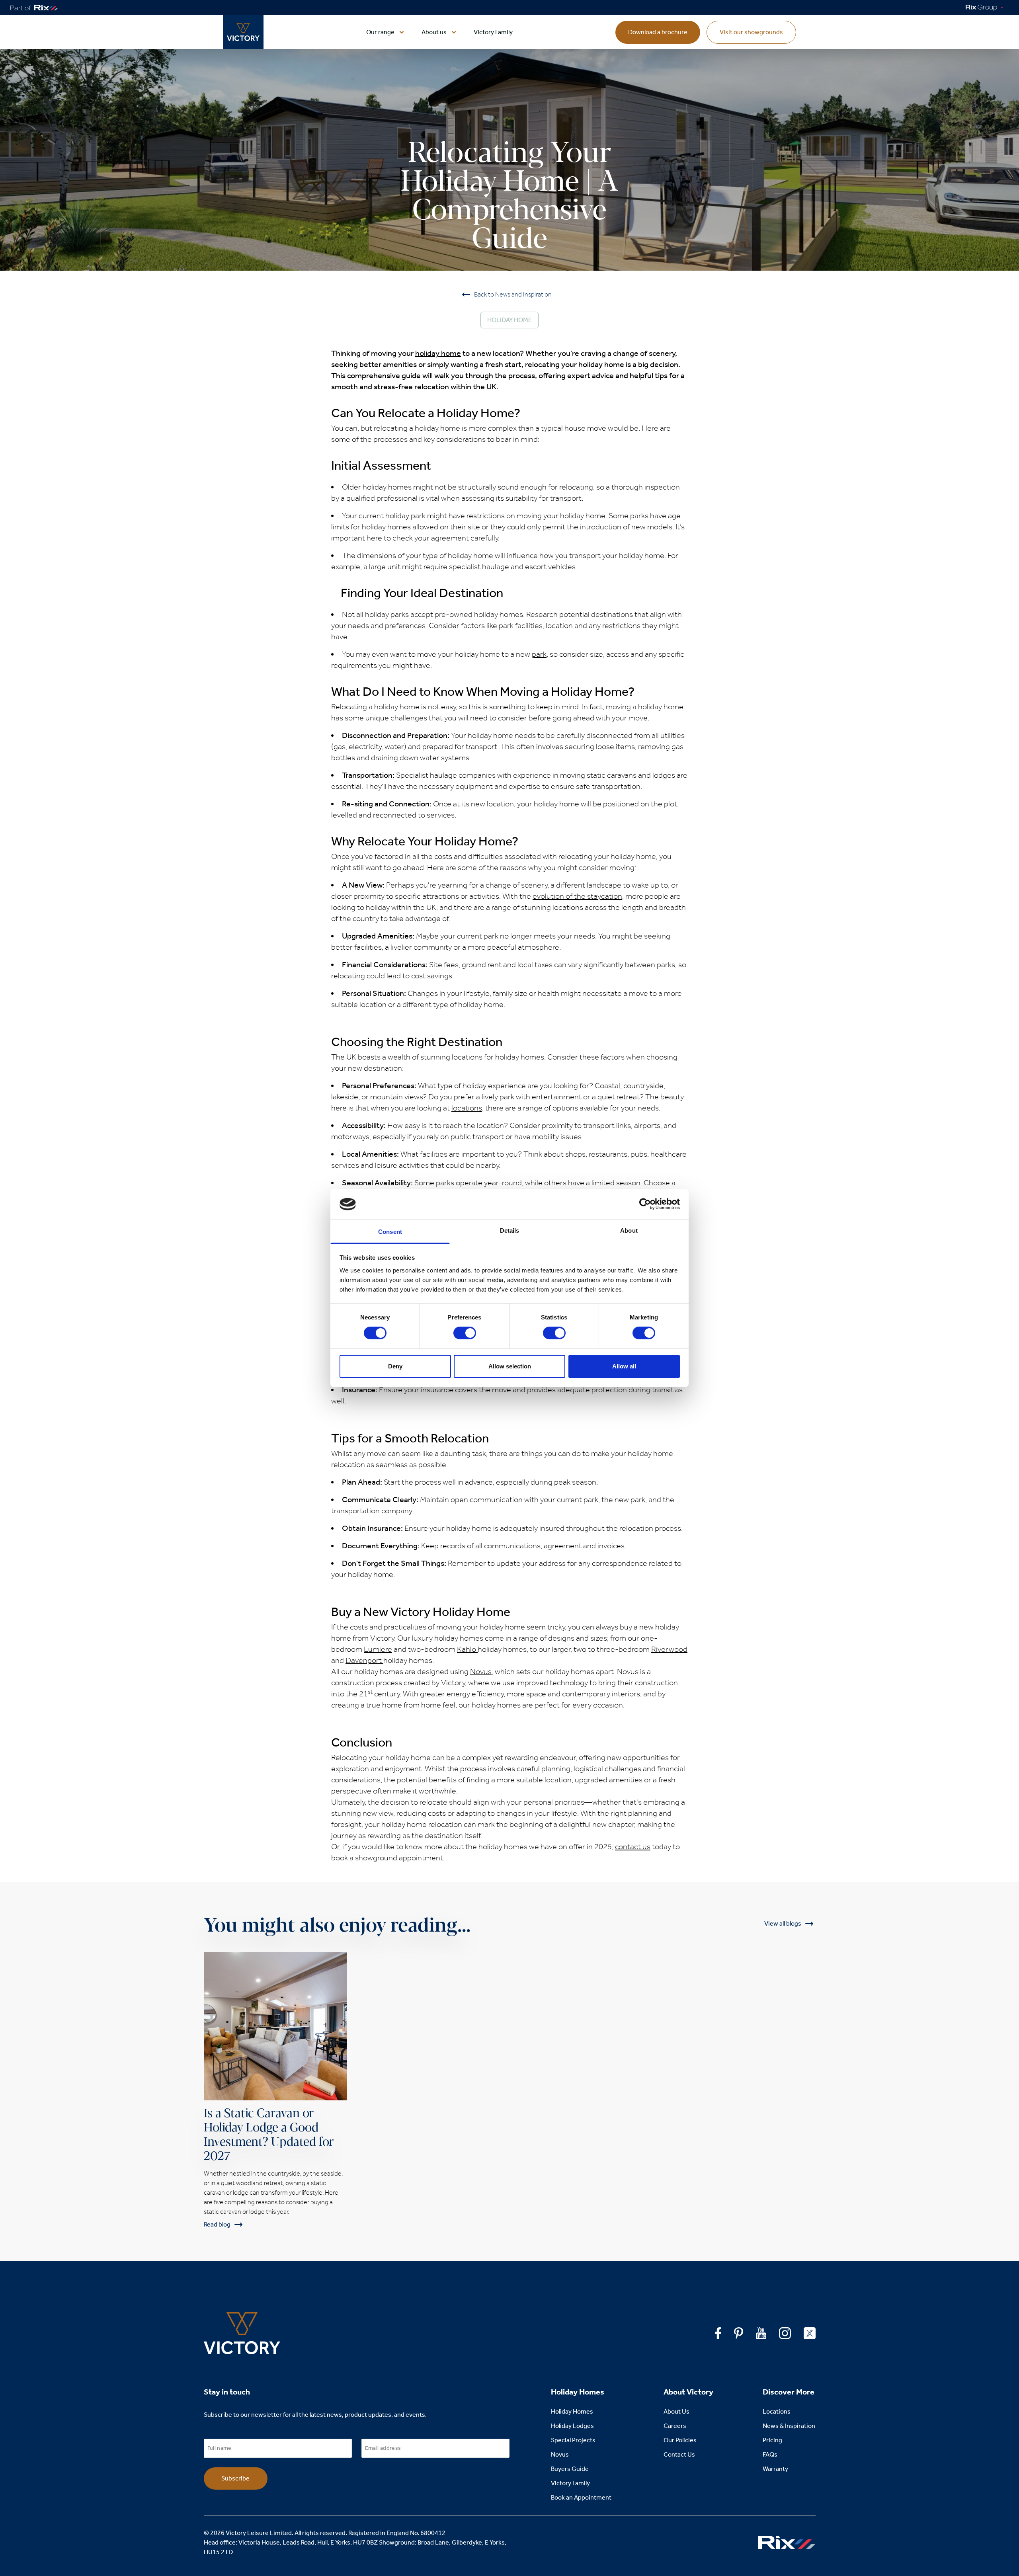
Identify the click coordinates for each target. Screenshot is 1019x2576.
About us (434, 32)
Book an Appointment (581, 2497)
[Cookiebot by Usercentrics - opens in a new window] (645, 1204)
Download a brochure (658, 32)
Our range (380, 32)
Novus (560, 2454)
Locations (777, 2411)
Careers (675, 2426)
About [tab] (629, 1230)
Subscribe (235, 2478)
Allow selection (510, 1366)
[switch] (465, 1333)
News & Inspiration (789, 2426)
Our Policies (680, 2440)
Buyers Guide (570, 2469)
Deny (395, 1366)
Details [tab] (510, 1230)
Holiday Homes (572, 2411)
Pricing (772, 2440)
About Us (676, 2411)
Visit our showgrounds (751, 32)
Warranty (775, 2469)
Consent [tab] (390, 1232)
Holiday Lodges (572, 2426)
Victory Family (493, 32)
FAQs (770, 2454)
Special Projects (573, 2440)
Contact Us (679, 2454)
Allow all (624, 1366)
